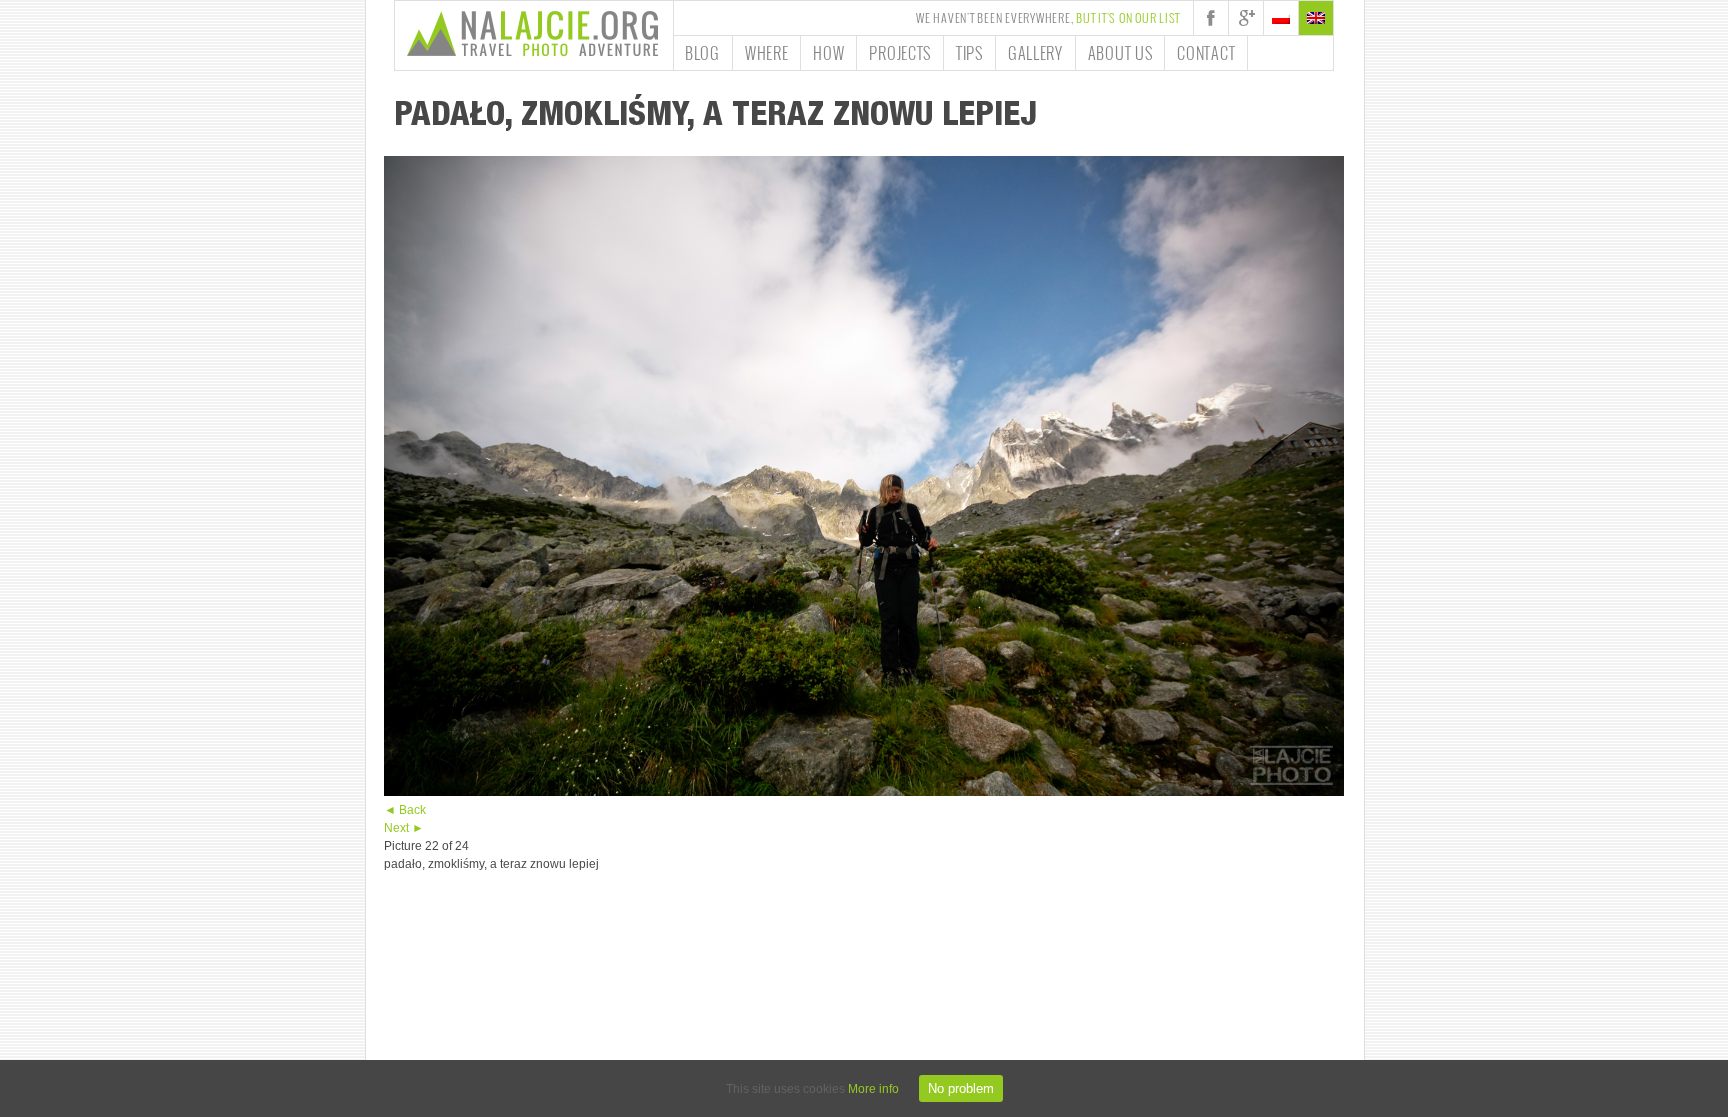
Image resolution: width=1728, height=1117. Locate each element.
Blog (702, 53)
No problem (961, 1088)
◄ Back (405, 810)
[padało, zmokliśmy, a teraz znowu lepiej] (864, 792)
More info (873, 1089)
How (828, 53)
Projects (900, 53)
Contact (1206, 53)
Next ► (404, 828)
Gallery (1035, 53)
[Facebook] (1211, 18)
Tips (969, 53)
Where (767, 53)
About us (1120, 53)
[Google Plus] (1246, 18)
